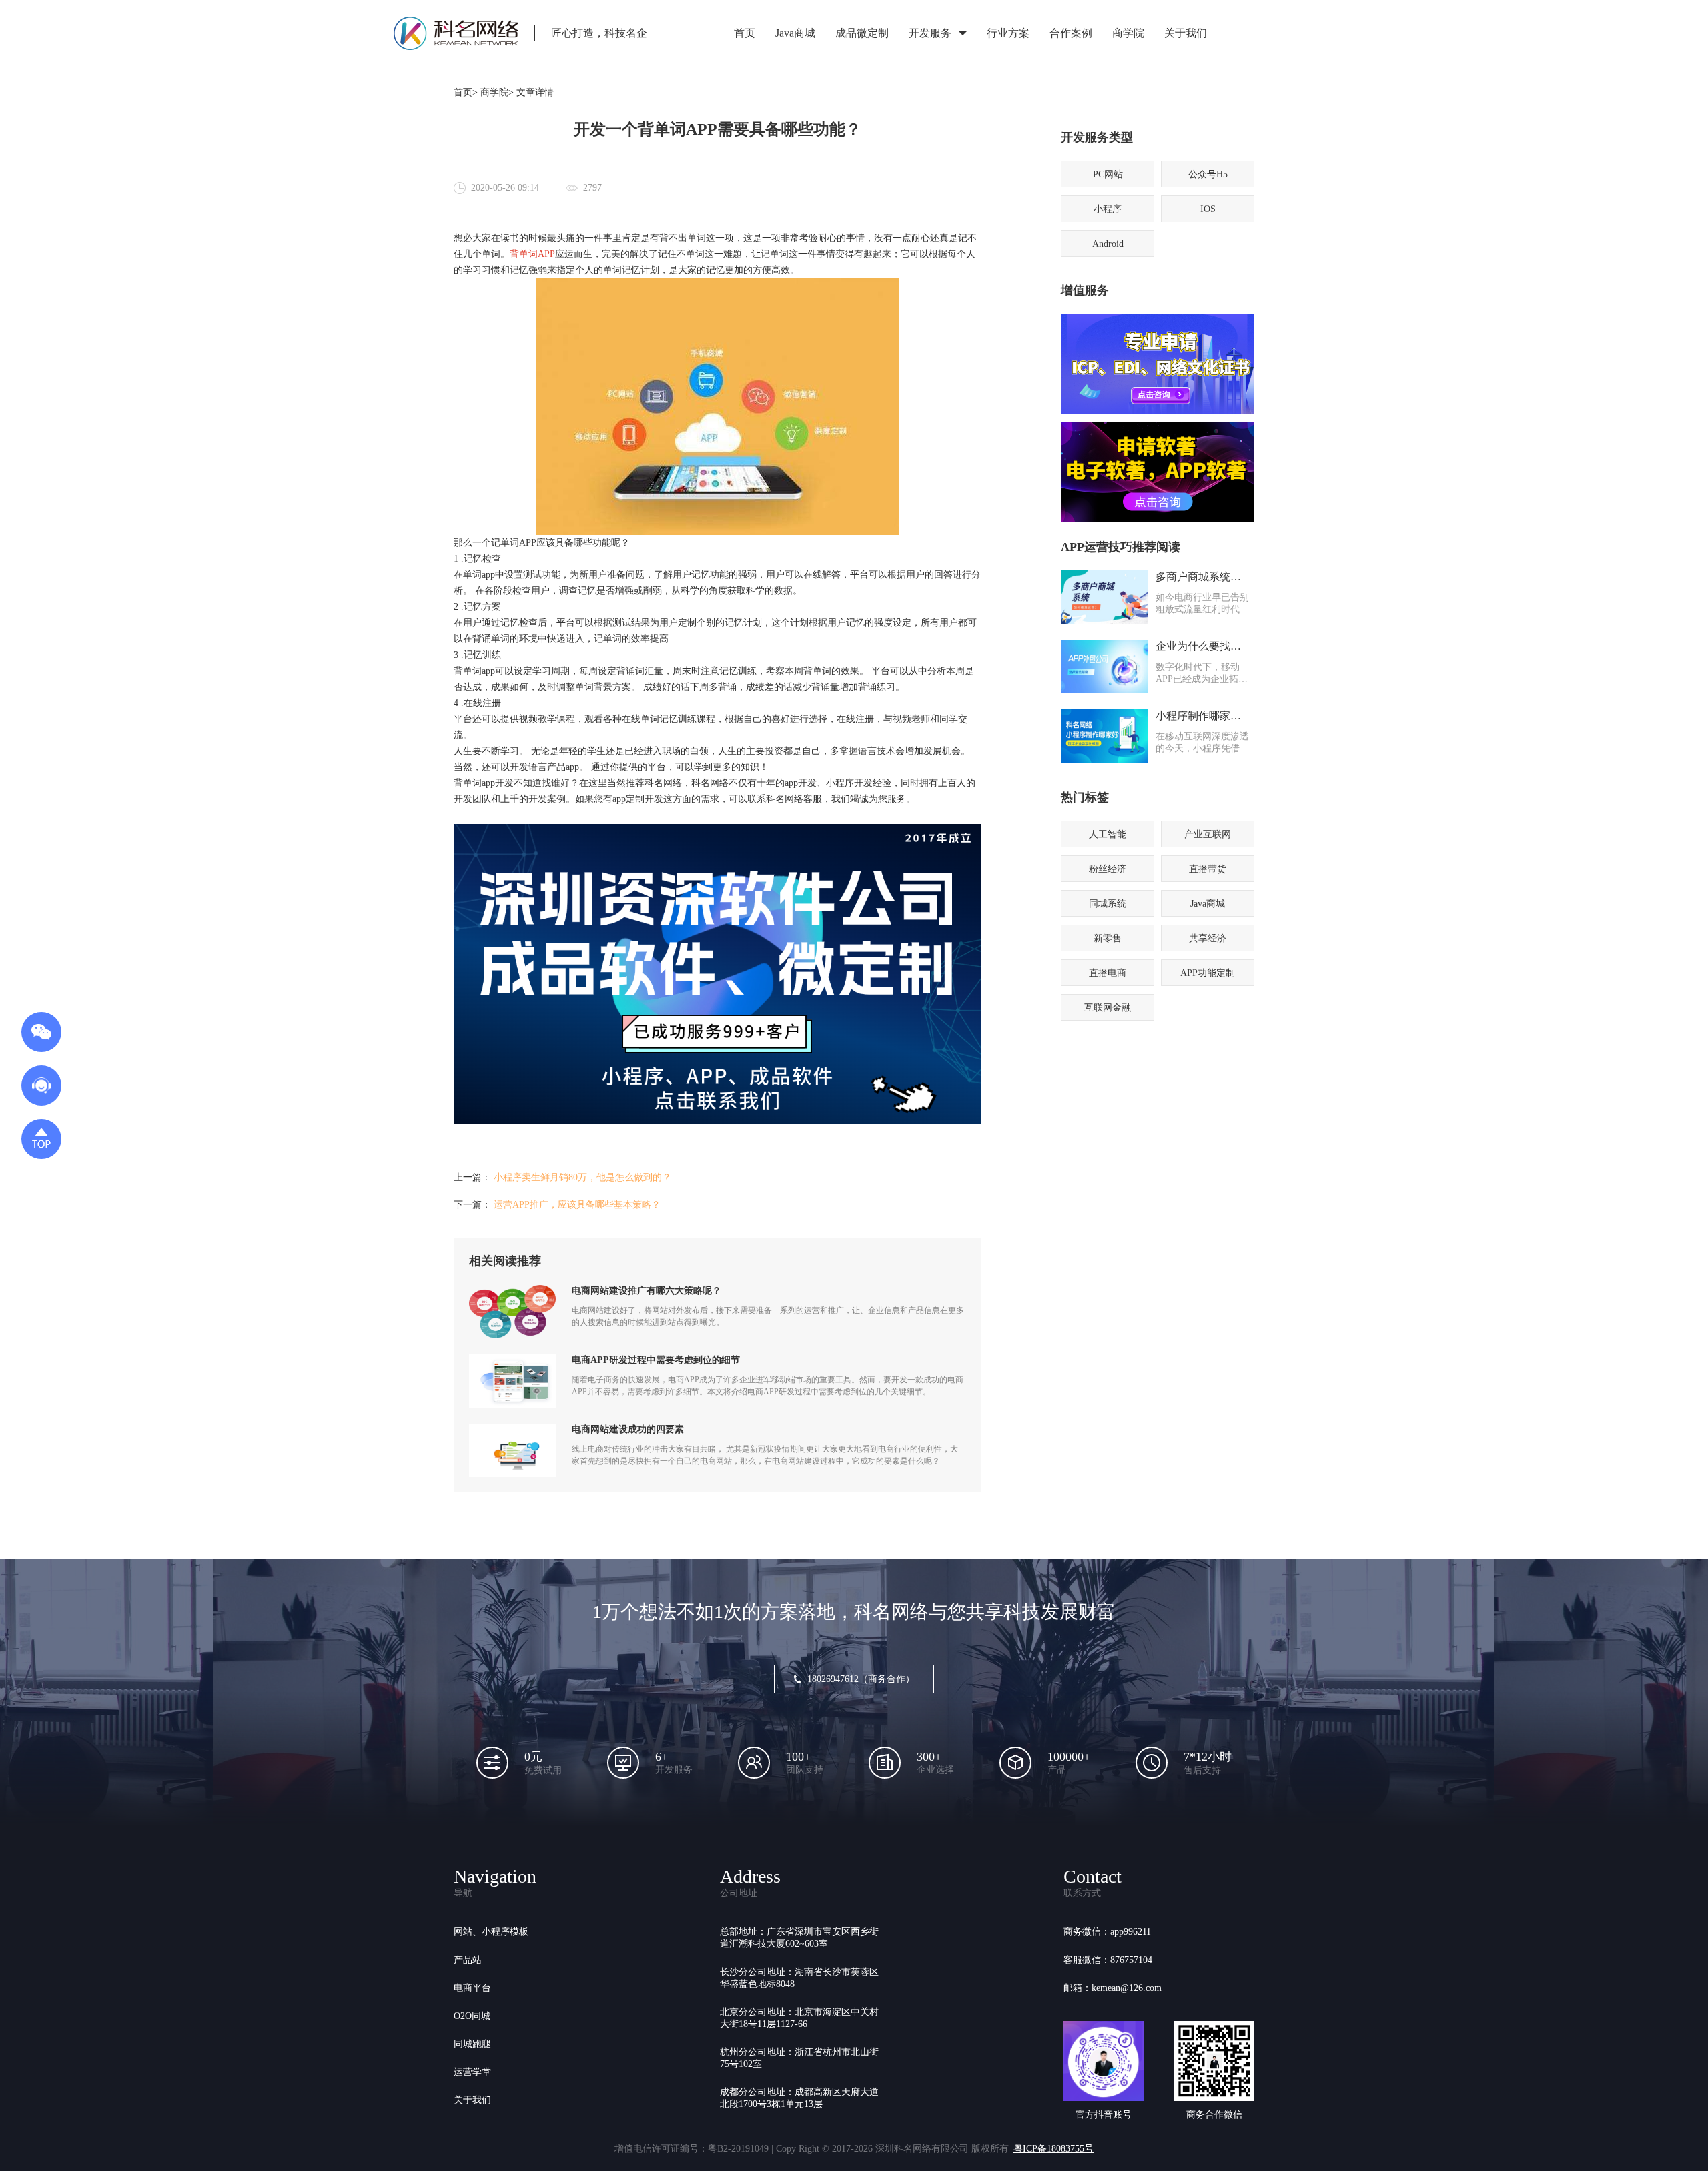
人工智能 (1108, 834)
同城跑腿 (472, 2044)
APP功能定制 (1208, 973)
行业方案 (1008, 33)
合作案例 (1071, 33)
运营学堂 (472, 2072)
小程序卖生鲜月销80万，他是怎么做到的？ (582, 1177)
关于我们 (1186, 33)
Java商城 (795, 33)
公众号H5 (1208, 174)
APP (546, 254)
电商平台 (472, 1988)
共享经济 (1208, 938)
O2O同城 (472, 2016)
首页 (745, 33)
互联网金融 (1108, 1008)
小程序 (1108, 209)
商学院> (497, 92)
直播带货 (1208, 869)
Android (1108, 244)
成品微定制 (862, 33)
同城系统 (1108, 904)
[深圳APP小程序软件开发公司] (717, 1121)
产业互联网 (1208, 834)
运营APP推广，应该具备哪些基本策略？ (577, 1205)
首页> (466, 92)
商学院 (1128, 33)
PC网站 (1108, 174)
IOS (1208, 209)
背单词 (524, 254)
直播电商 (1108, 973)
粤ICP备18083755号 (1053, 2149)
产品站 (468, 1960)
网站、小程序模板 (491, 1932)
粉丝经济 (1108, 869)
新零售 (1108, 938)
